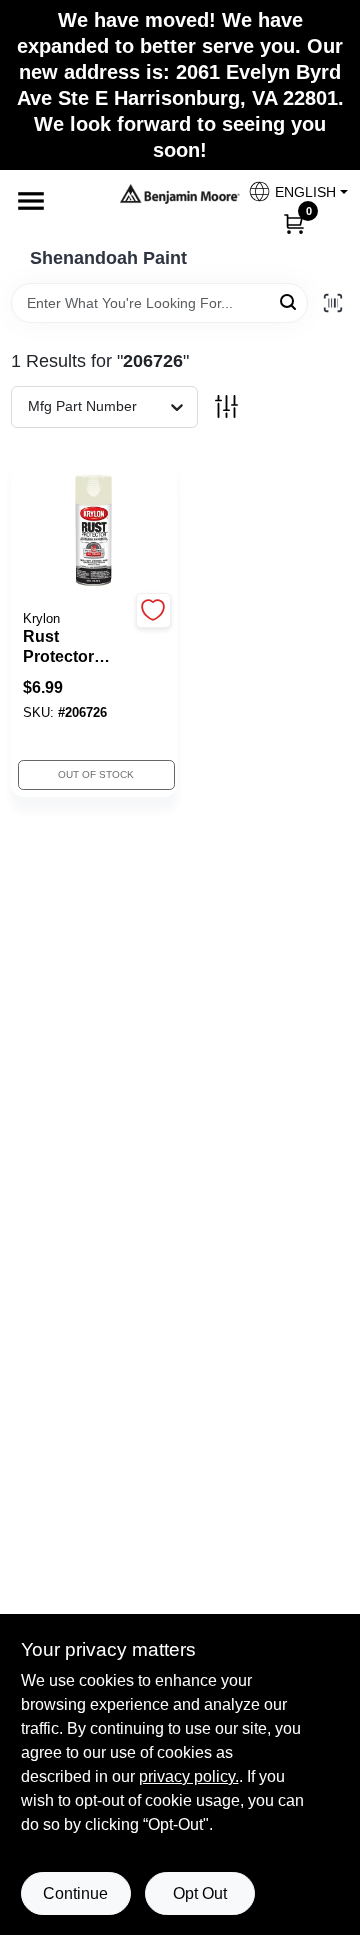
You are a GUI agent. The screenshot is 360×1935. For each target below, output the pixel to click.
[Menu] (31, 201)
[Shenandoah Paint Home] (180, 194)
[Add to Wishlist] (153, 610)
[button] (290, 191)
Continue (75, 1893)
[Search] (289, 301)
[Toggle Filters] (226, 406)
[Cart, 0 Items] (294, 223)
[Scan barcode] (333, 303)
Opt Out (200, 1893)
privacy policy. (189, 1776)
